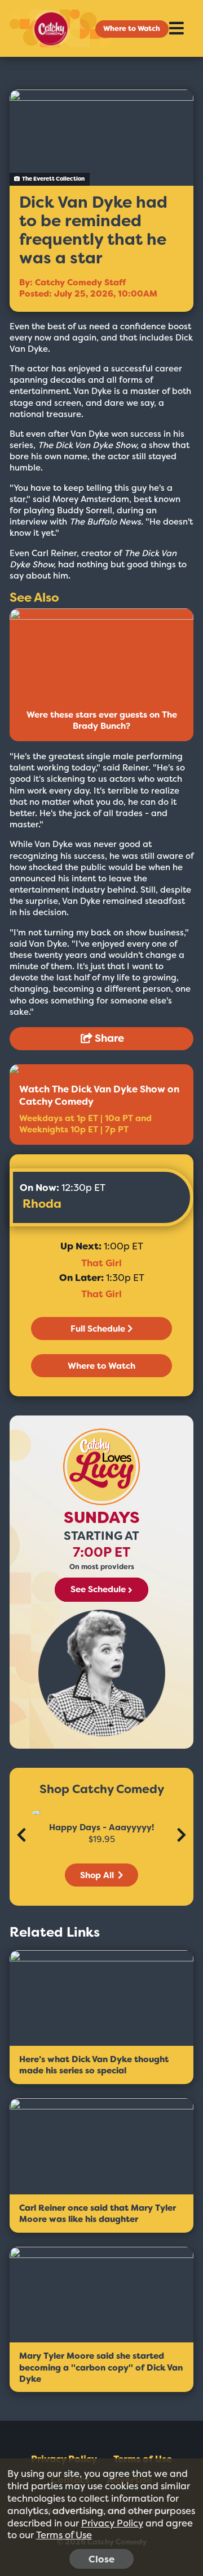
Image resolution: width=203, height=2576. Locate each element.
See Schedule (98, 1590)
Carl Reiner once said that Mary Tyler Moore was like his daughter (98, 2214)
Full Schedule (98, 1329)
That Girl (101, 1263)
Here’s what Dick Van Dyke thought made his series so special (94, 2065)
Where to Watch (132, 28)
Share (108, 1038)
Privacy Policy (112, 2523)
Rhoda (42, 1204)
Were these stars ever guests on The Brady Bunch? (102, 720)
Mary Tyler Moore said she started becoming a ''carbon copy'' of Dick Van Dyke (101, 2367)
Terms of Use (64, 2535)
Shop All (98, 1875)
